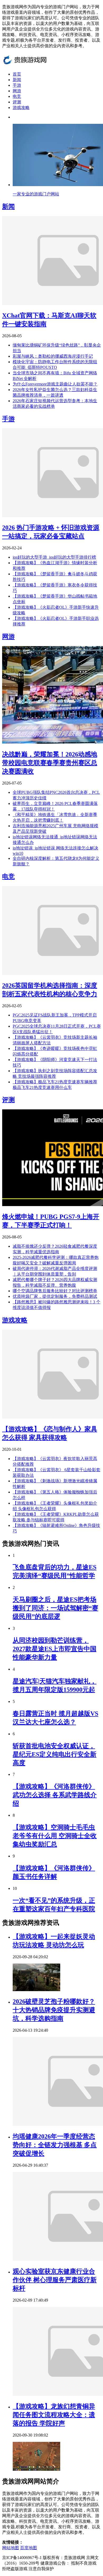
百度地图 (29, 2548)
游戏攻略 (21, 108)
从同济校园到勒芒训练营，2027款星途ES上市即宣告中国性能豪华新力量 (55, 1649)
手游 (17, 85)
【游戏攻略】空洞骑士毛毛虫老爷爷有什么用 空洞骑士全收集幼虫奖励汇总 (55, 1836)
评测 (17, 102)
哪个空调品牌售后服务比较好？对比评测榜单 (55, 1291)
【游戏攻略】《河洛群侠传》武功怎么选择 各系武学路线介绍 (55, 1795)
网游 (17, 91)
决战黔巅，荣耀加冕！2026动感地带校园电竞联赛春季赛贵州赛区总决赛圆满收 (50, 763)
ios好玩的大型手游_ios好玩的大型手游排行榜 (54, 557)
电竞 (17, 96)
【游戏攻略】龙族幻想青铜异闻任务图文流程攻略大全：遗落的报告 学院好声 (54, 2415)
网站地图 (11, 2548)
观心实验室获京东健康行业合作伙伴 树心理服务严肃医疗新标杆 (55, 2280)
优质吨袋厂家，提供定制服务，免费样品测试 (55, 1296)
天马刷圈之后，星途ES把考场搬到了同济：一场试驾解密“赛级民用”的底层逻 (55, 1608)
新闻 (17, 80)
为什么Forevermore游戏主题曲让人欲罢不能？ (55, 384)
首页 (17, 74)
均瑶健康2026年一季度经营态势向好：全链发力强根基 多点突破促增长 (55, 2145)
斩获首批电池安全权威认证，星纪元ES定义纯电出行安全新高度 (55, 1754)
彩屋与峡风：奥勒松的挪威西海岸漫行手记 (53, 356)
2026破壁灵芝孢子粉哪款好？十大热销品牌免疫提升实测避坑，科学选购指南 (54, 2010)
